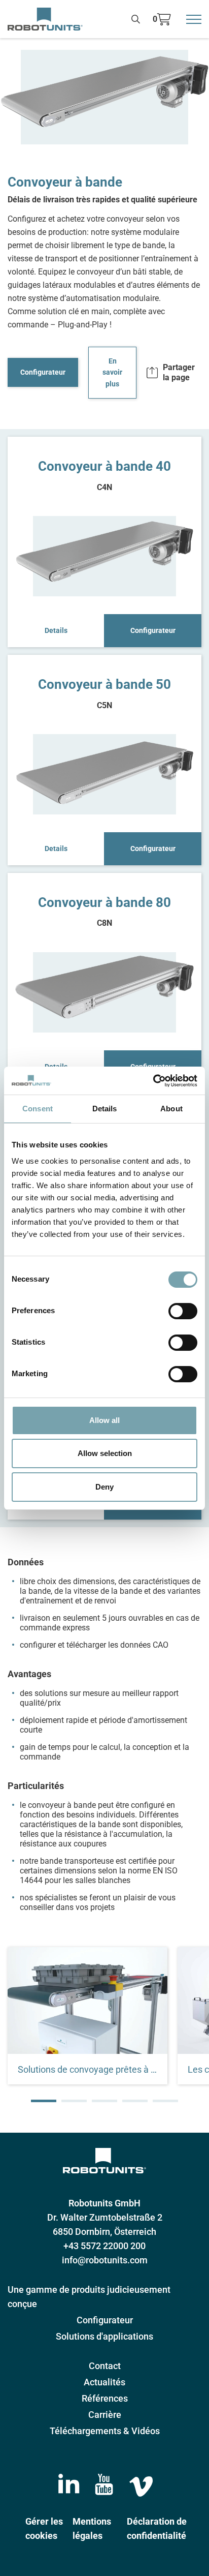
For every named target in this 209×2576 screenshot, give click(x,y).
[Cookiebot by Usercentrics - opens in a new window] (153, 1081)
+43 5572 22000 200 (104, 2246)
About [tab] (171, 1109)
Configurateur (43, 372)
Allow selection (105, 1453)
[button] (44, 2101)
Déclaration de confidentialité (157, 2528)
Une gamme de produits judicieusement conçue (89, 2297)
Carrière (105, 2415)
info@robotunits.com (105, 2260)
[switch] (183, 1311)
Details (56, 630)
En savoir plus (112, 373)
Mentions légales (92, 2528)
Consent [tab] (38, 1109)
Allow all (104, 1420)
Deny (104, 1487)
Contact (105, 2366)
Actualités (104, 2382)
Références (105, 2398)
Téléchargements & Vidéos (105, 2431)
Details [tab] (105, 1109)
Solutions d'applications (104, 2336)
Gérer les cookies (44, 2528)
